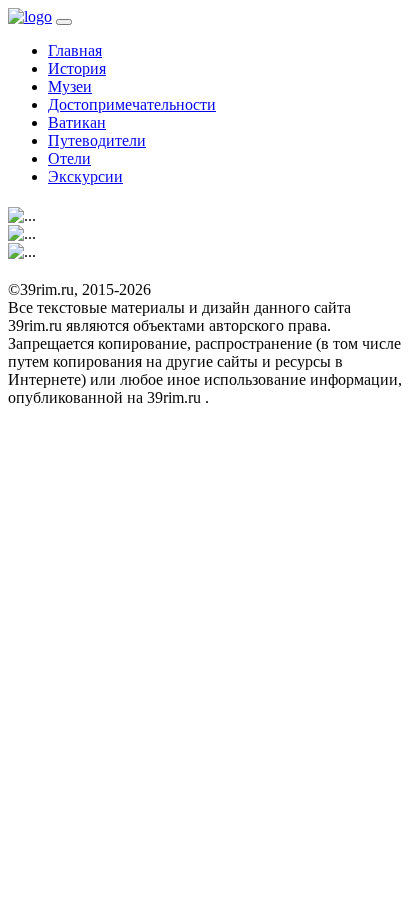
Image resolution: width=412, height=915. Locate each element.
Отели (69, 158)
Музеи (70, 86)
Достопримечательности (132, 104)
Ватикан (77, 122)
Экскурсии (85, 176)
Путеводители (97, 140)
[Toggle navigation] (64, 22)
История (77, 68)
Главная (75, 50)
